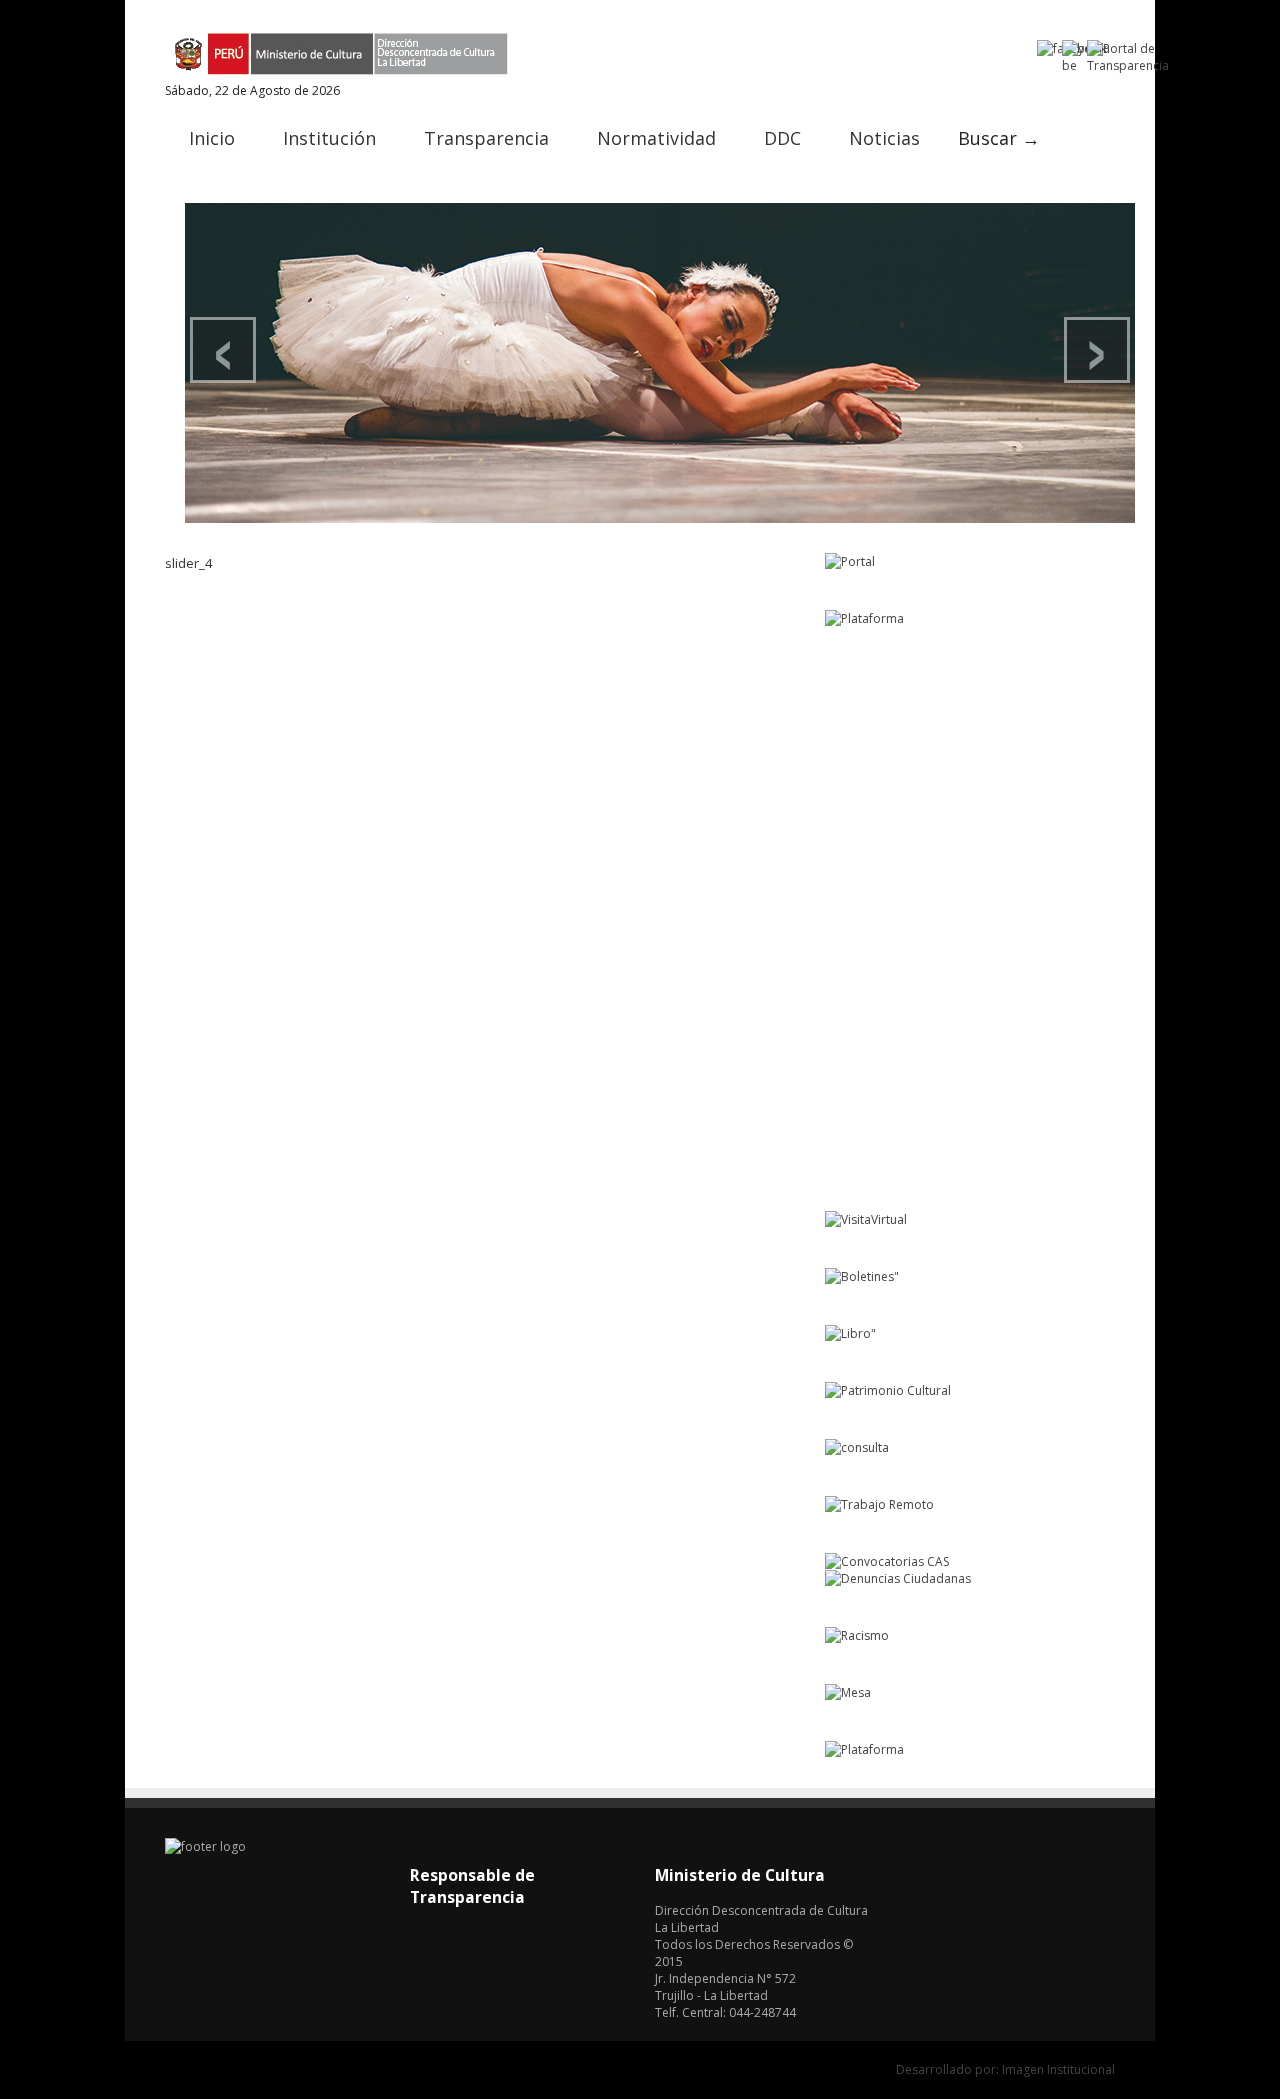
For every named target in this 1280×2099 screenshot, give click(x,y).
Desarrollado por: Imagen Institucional (1005, 2069)
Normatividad (656, 138)
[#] (660, 363)
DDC (782, 138)
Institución (329, 138)
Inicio (212, 138)
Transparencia (486, 138)
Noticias (884, 138)
